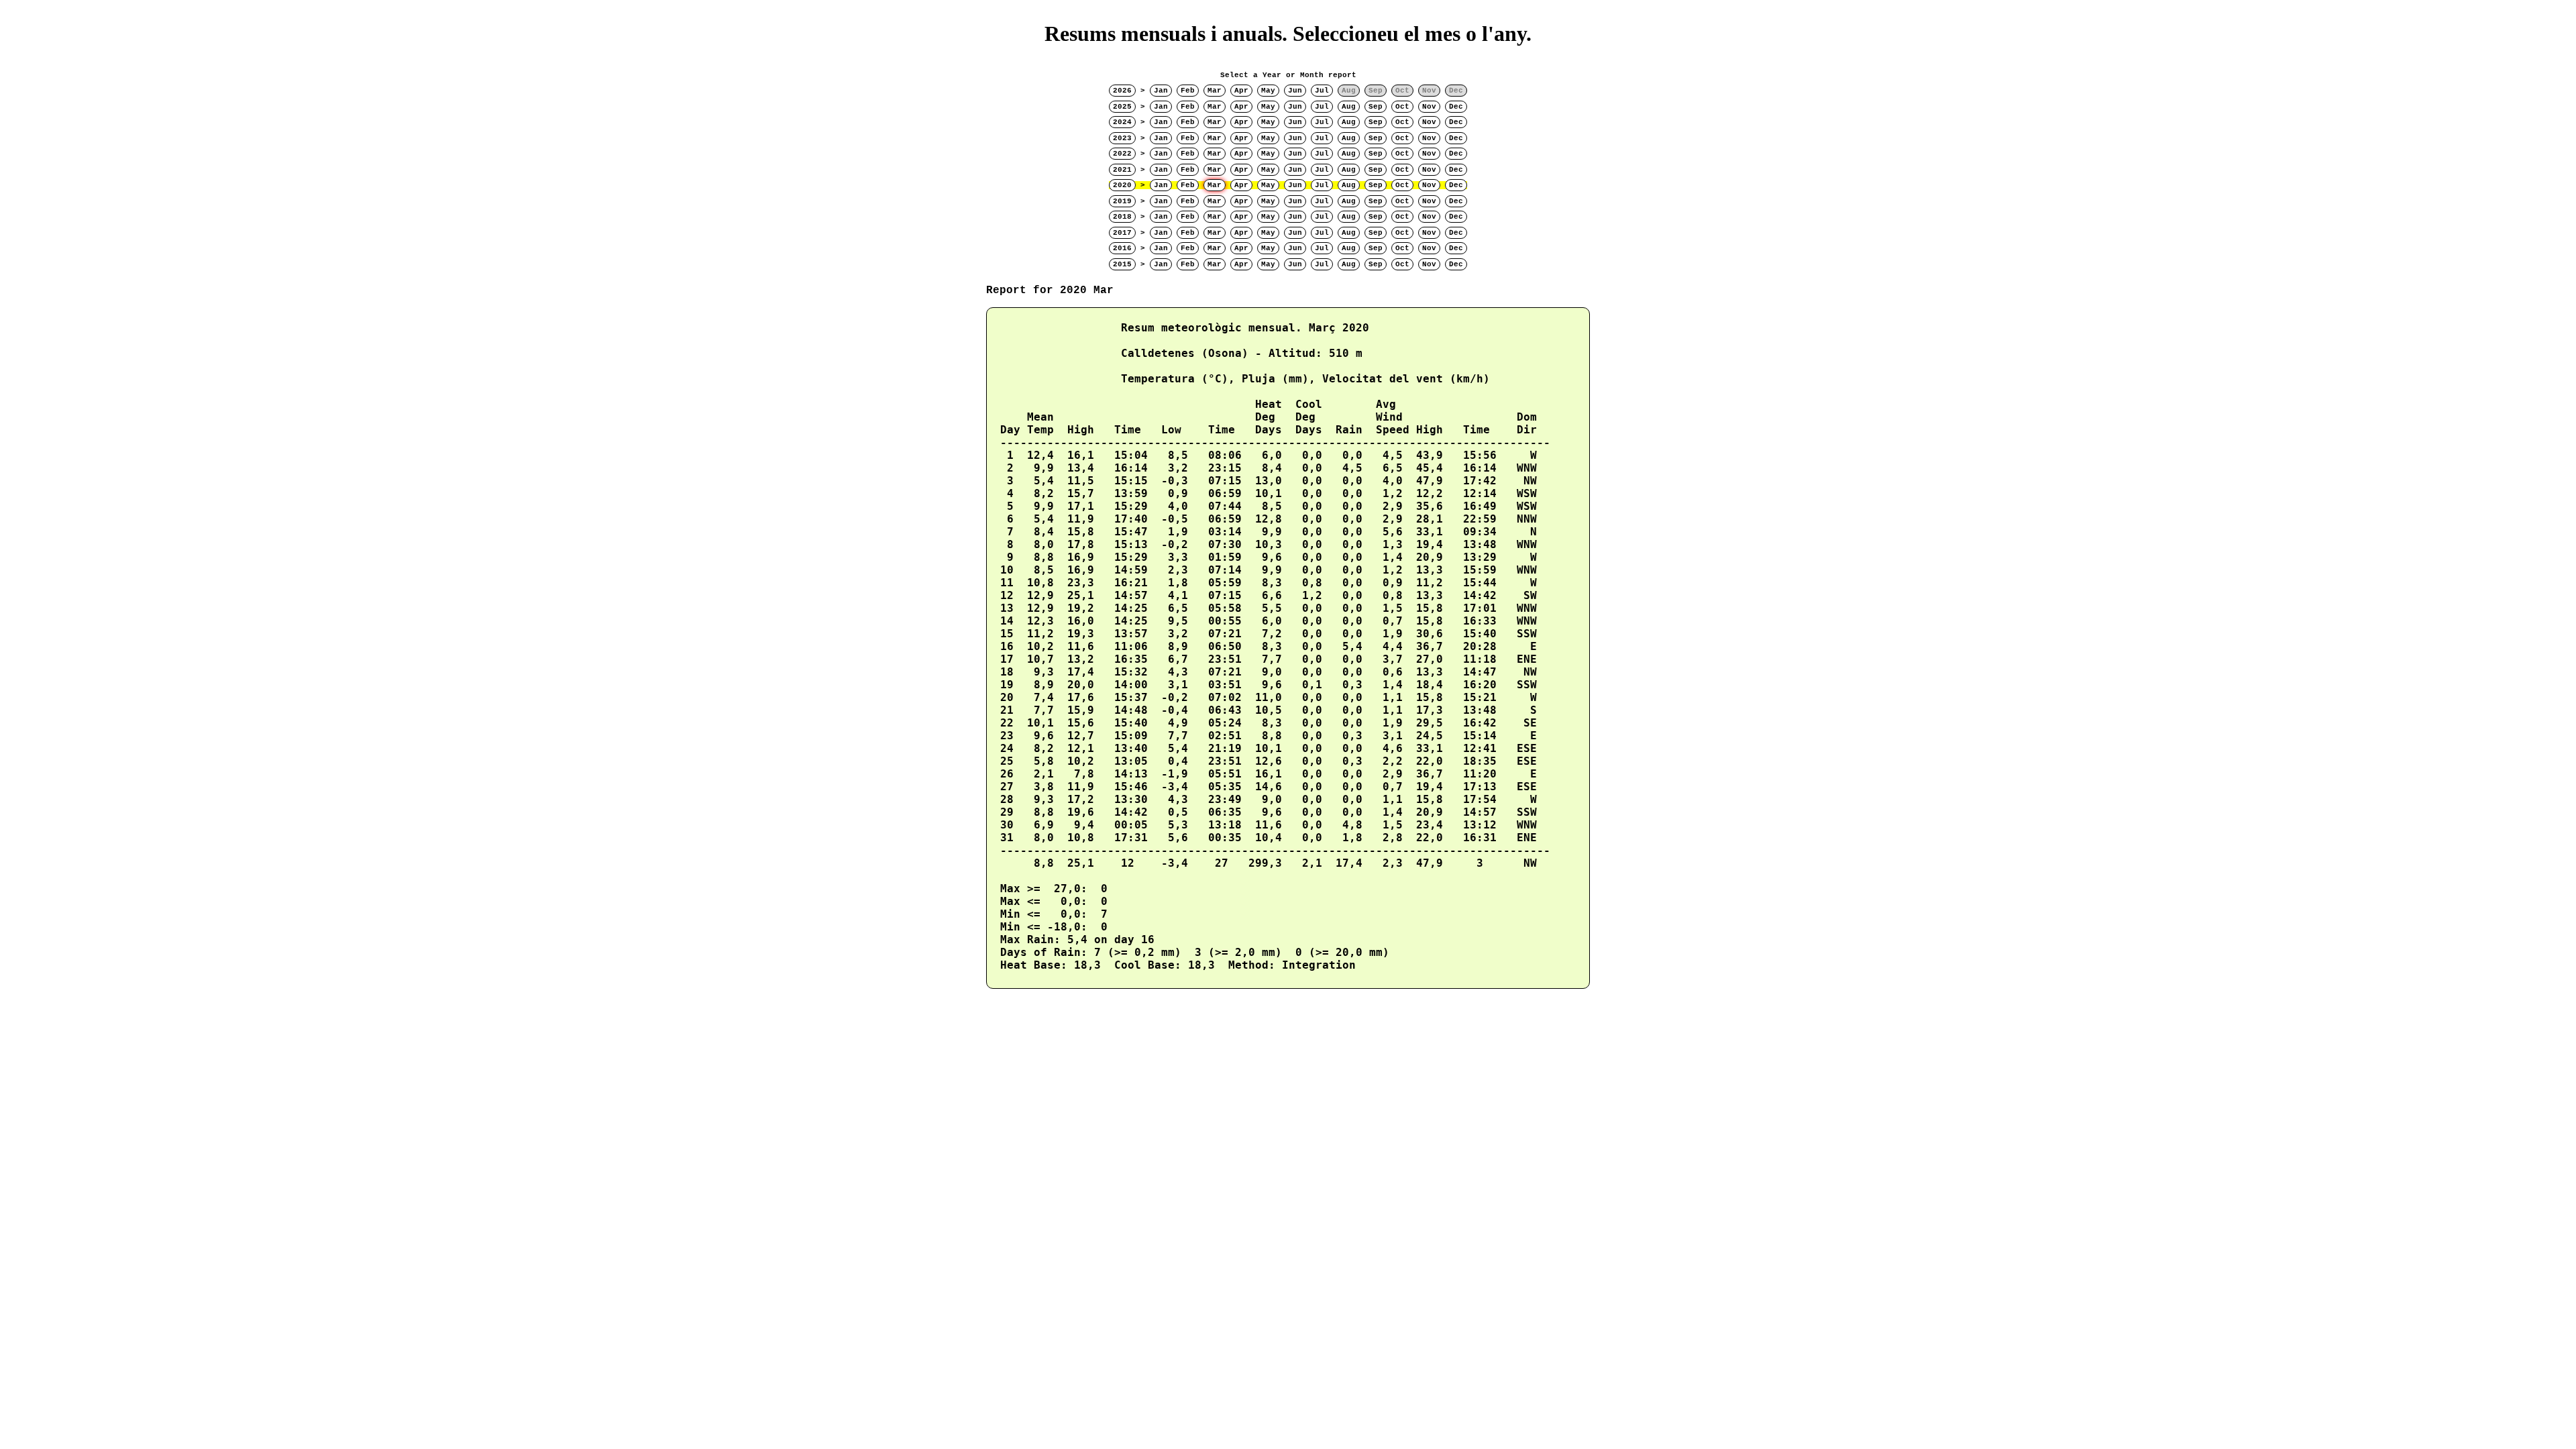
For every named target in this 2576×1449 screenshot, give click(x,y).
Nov (1429, 107)
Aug (1349, 107)
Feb (1188, 91)
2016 (1122, 248)
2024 (1122, 122)
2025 (1122, 107)
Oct (1402, 107)
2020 (1122, 185)
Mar (1215, 91)
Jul (1322, 91)
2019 (1122, 201)
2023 (1122, 138)
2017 (1122, 233)
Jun (1295, 91)
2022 (1122, 154)
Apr (1241, 91)
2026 (1122, 91)
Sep (1376, 107)
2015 (1122, 264)
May (1268, 91)
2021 (1122, 170)
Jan (1161, 91)
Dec (1456, 107)
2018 (1122, 217)
